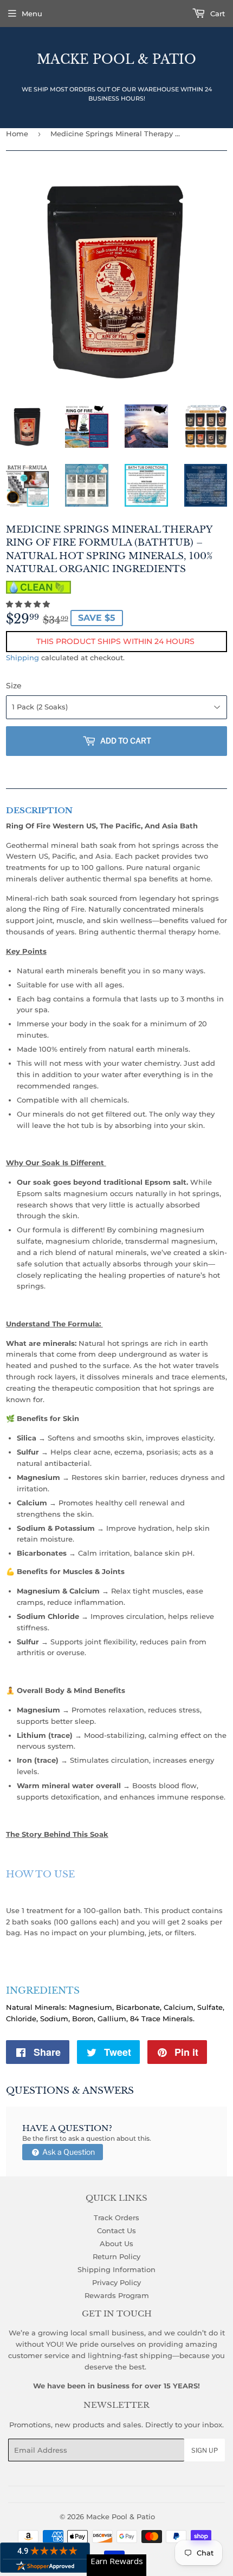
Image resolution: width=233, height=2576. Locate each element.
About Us (116, 2243)
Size (14, 686)
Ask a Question (68, 2152)
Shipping (22, 658)
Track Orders (116, 2218)
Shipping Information (116, 2269)
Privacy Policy (116, 2282)
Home (17, 134)
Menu (32, 14)
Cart (216, 14)
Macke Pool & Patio (116, 59)
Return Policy (116, 2256)
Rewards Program (117, 2295)
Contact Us (116, 2230)
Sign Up (205, 2450)
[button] (29, 604)
